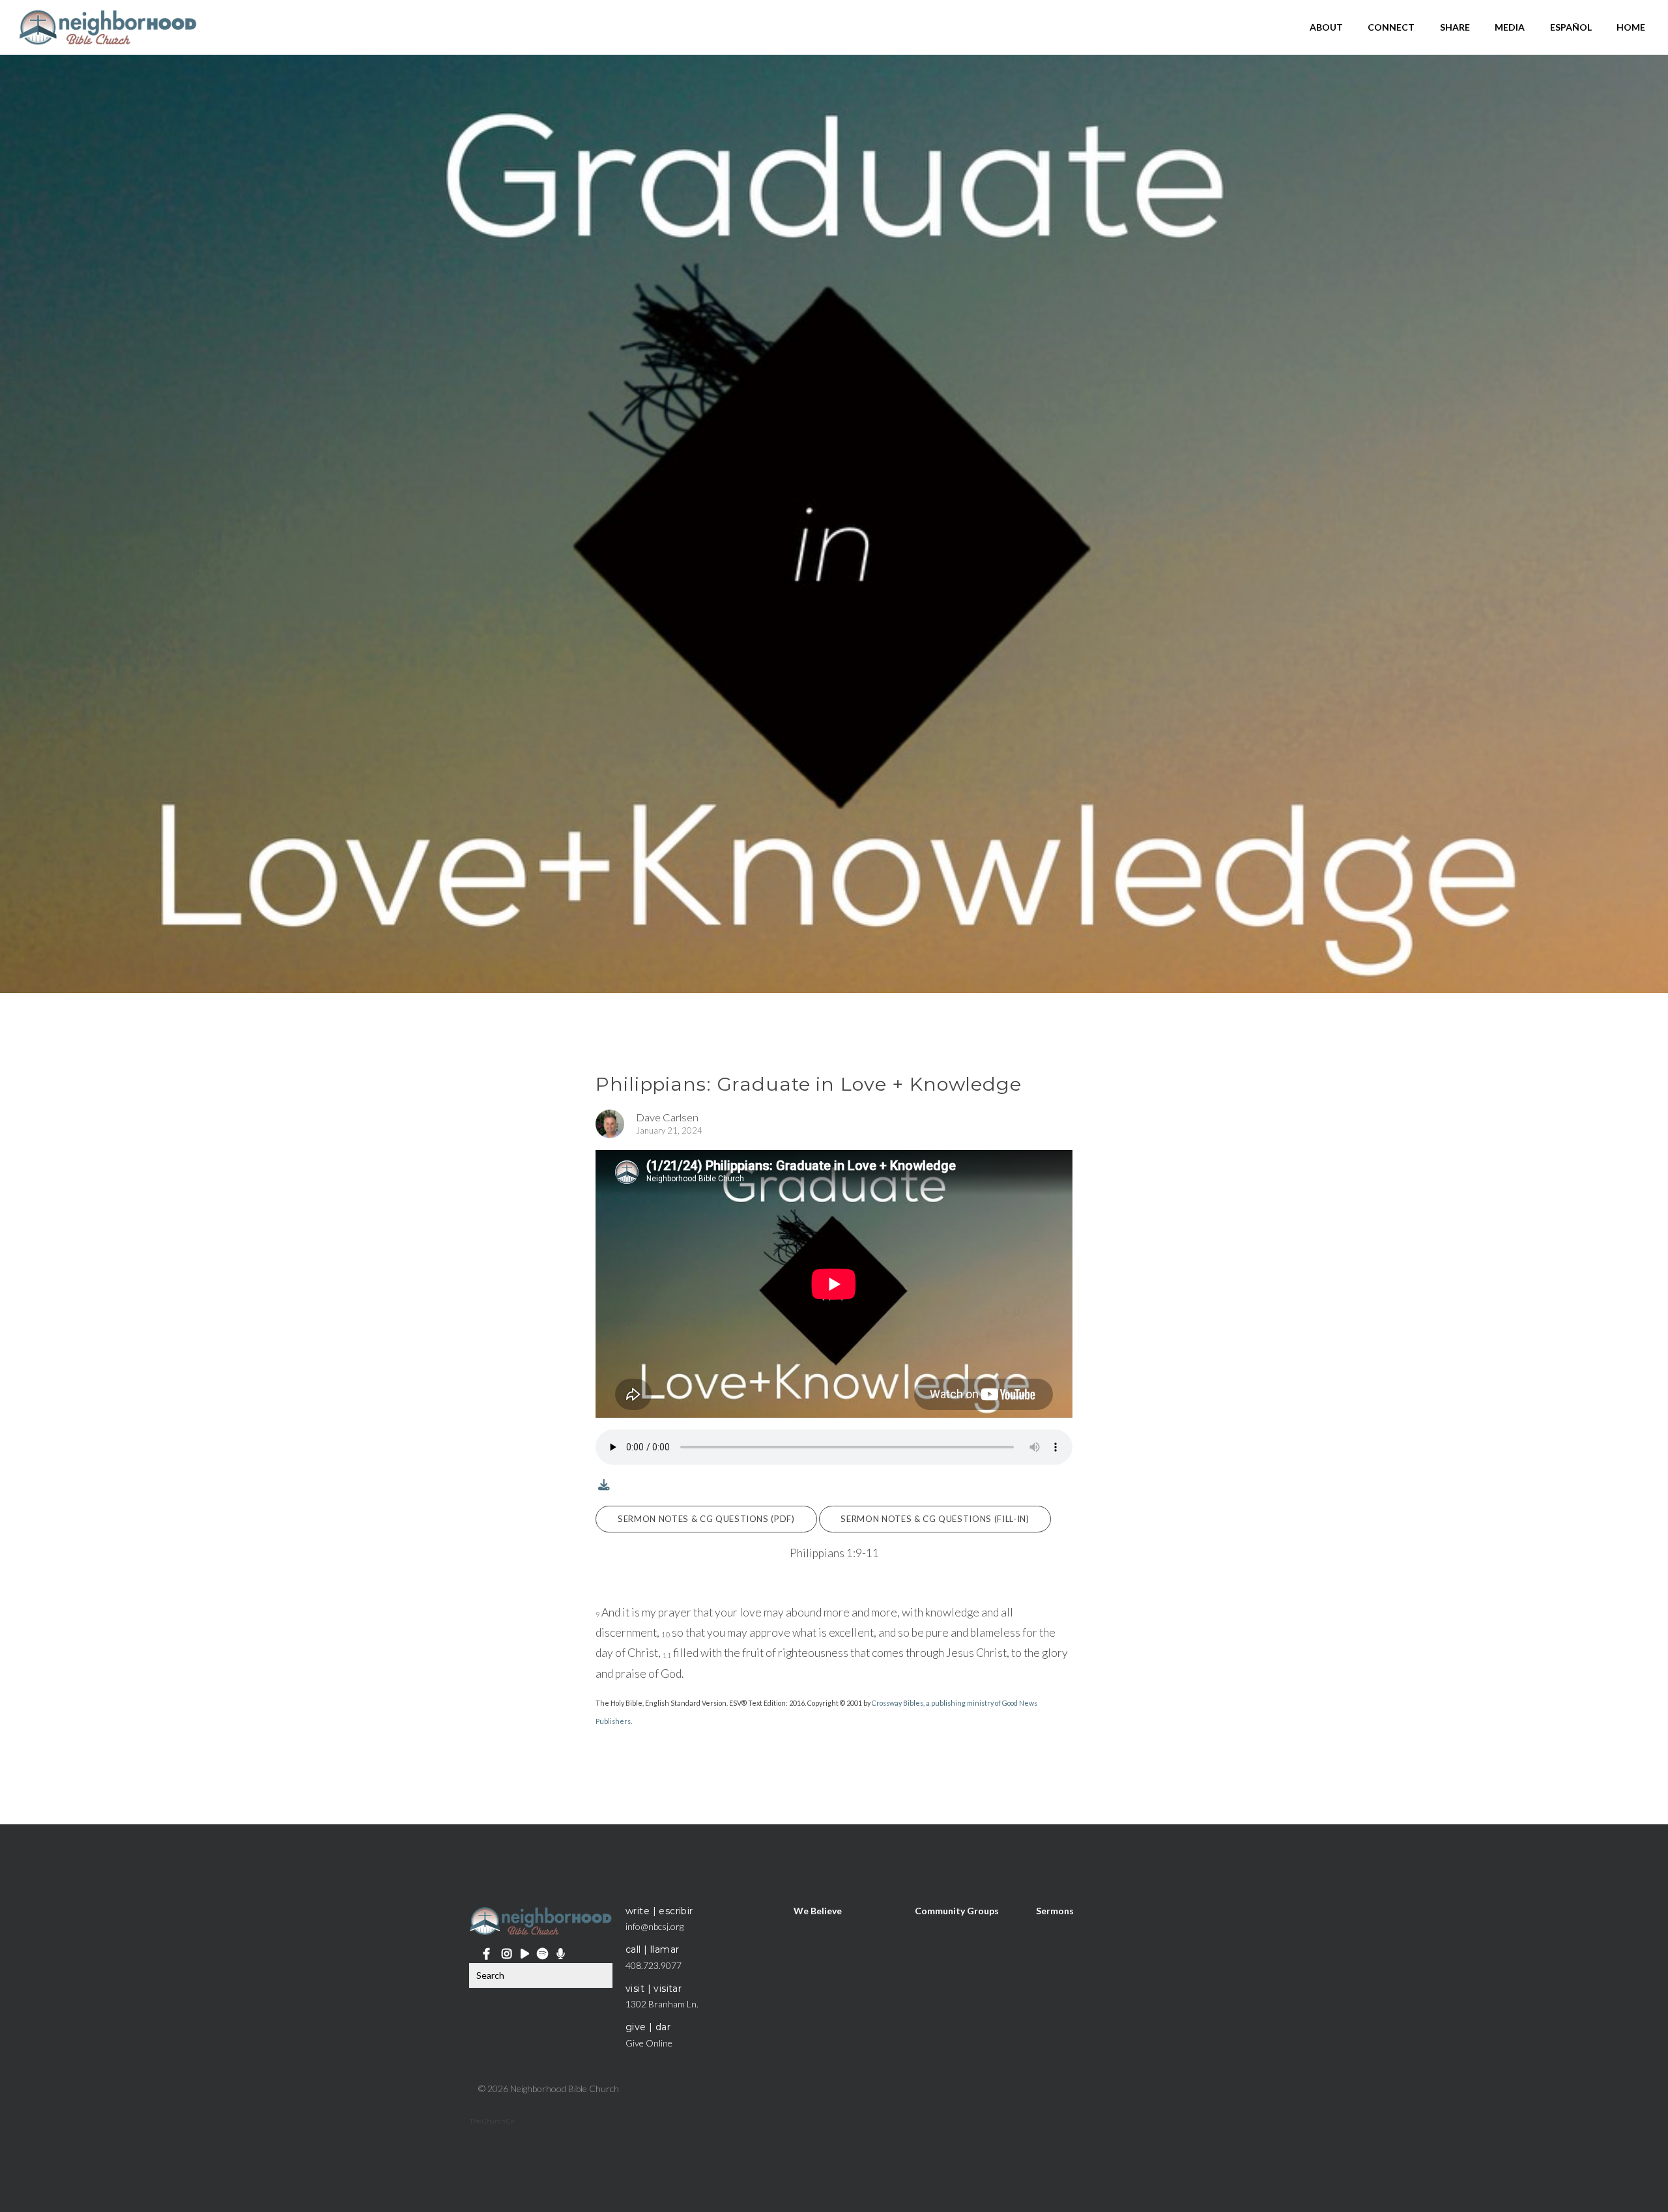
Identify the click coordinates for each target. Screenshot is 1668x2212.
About (1326, 27)
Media (1510, 27)
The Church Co (492, 2121)
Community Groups (957, 1911)
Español (1571, 27)
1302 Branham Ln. (662, 2004)
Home (1631, 27)
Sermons (1055, 1911)
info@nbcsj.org (654, 1926)
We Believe (818, 1911)
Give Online (649, 2043)
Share (1455, 27)
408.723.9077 (654, 1965)
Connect (1391, 27)
